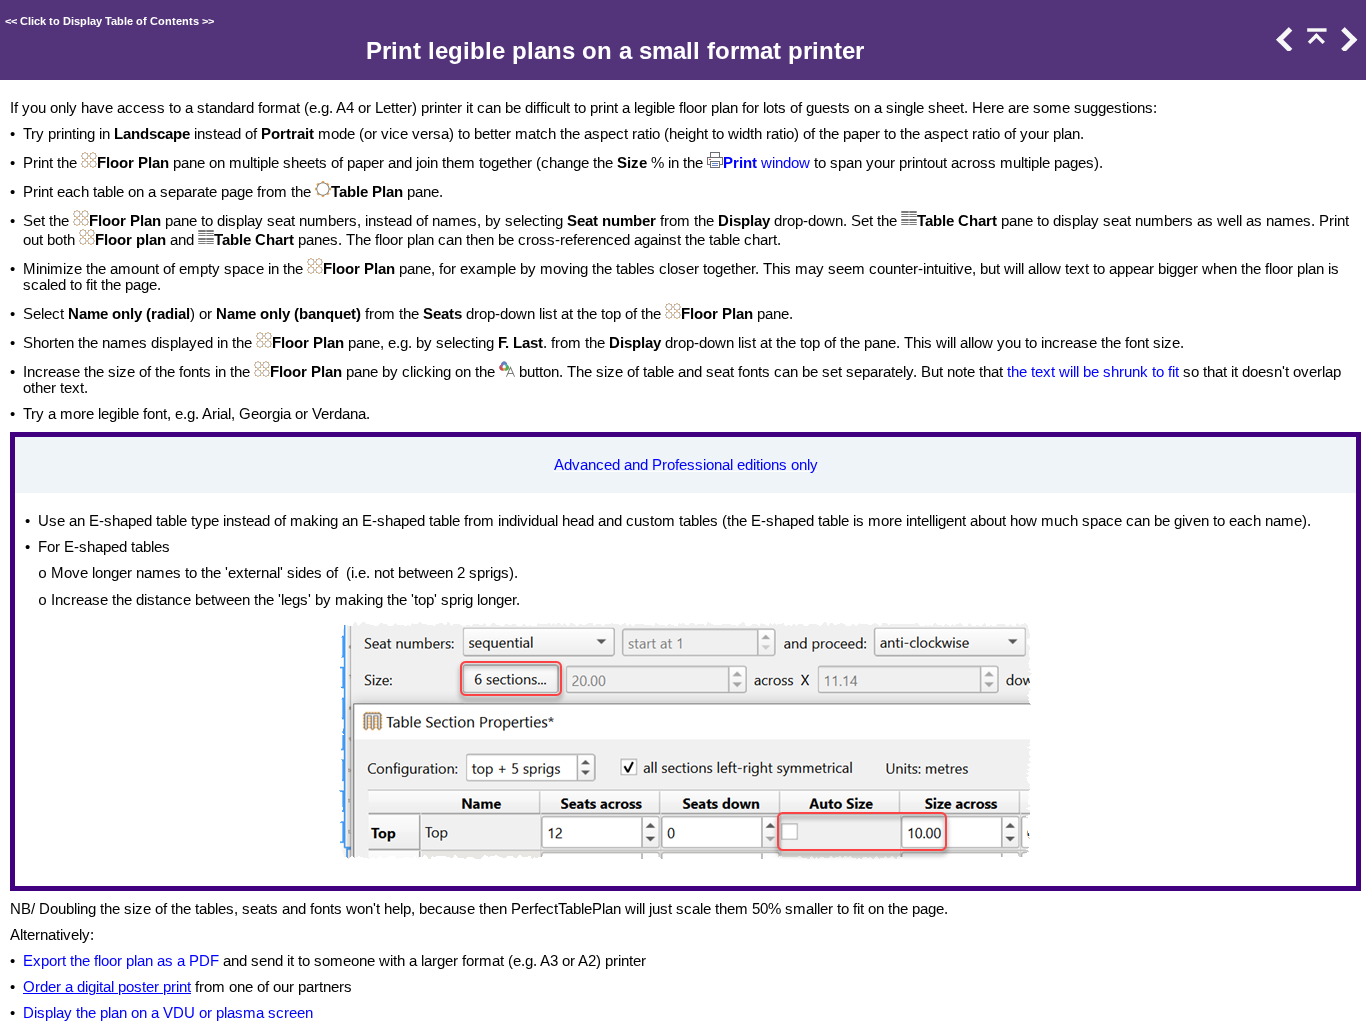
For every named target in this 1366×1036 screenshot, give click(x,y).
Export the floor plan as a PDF (121, 961)
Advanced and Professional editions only (686, 465)
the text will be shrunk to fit (1093, 372)
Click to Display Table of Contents (109, 21)
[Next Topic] (1347, 46)
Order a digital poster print (107, 987)
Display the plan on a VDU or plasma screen (168, 1013)
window (783, 163)
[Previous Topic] (1283, 46)
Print (740, 163)
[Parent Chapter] (1315, 46)
